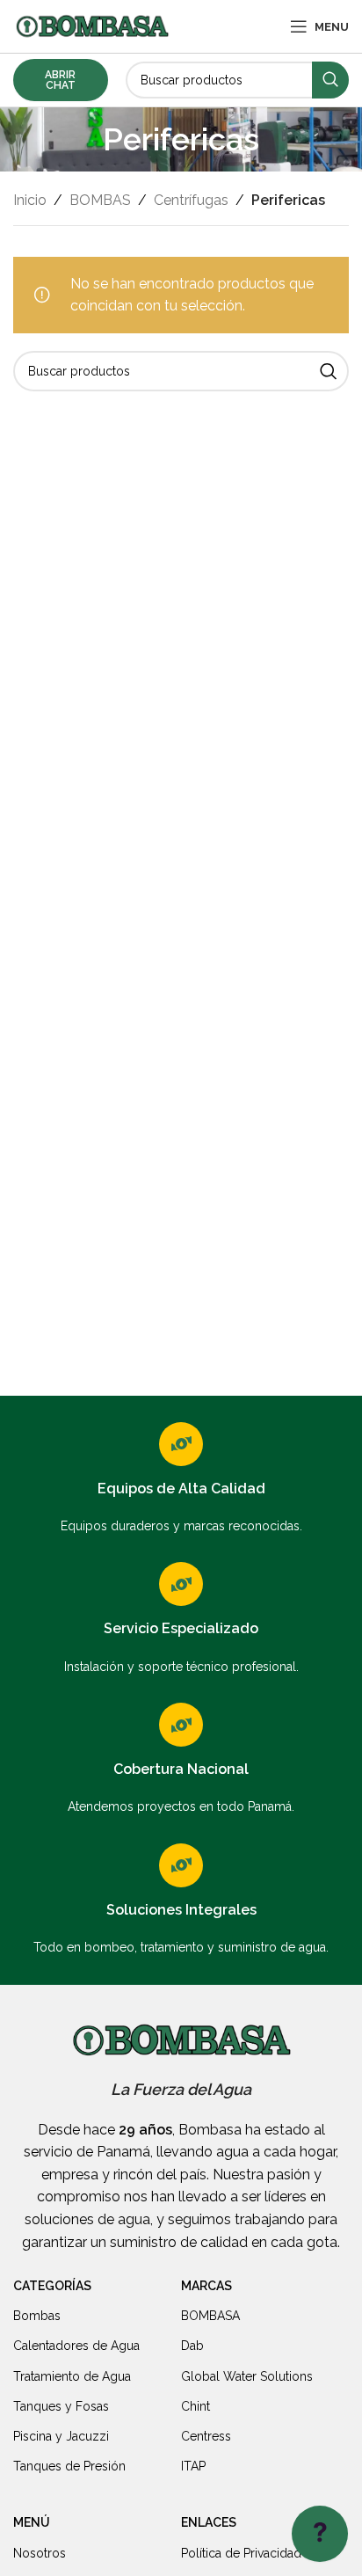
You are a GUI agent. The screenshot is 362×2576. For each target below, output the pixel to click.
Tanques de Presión (69, 2466)
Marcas (206, 2286)
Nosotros (40, 2553)
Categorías (52, 2286)
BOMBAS (100, 200)
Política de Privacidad (241, 2553)
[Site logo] (92, 25)
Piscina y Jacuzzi (61, 2436)
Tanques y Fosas (61, 2406)
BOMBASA (210, 2316)
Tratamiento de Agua (72, 2376)
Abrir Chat (60, 80)
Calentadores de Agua (76, 2346)
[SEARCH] (330, 80)
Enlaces (209, 2522)
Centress (206, 2436)
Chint (195, 2406)
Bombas (37, 2316)
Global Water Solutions (247, 2376)
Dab (192, 2346)
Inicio (30, 200)
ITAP (193, 2466)
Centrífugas (191, 200)
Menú (32, 2522)
